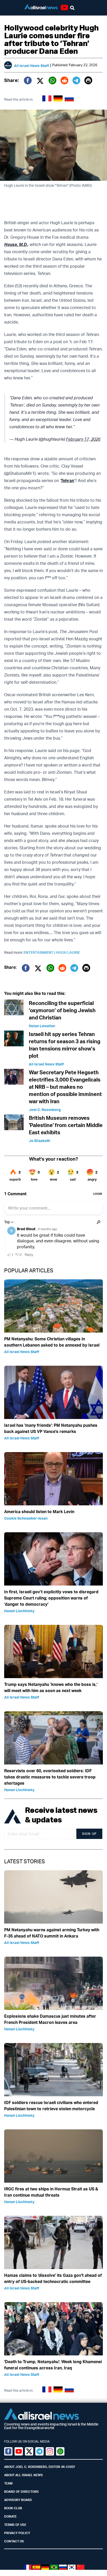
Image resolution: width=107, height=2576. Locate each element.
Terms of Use (15, 2525)
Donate (10, 2516)
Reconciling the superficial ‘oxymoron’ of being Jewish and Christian (62, 1010)
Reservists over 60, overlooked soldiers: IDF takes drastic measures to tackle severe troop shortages (50, 1777)
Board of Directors (21, 2492)
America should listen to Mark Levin (39, 1512)
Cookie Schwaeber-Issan (26, 1518)
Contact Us (14, 2541)
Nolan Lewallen (42, 1026)
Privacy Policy (17, 2533)
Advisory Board (18, 2500)
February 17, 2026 (83, 439)
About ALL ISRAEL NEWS (24, 2475)
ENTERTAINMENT (40, 952)
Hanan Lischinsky (19, 1611)
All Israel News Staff (32, 66)
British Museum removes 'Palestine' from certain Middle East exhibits (66, 1125)
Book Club (13, 2508)
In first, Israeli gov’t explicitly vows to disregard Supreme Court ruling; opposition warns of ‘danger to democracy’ (51, 1598)
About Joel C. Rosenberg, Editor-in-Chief (40, 2467)
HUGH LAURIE (68, 952)
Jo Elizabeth (39, 1141)
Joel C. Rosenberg (45, 1110)
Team (8, 2483)
